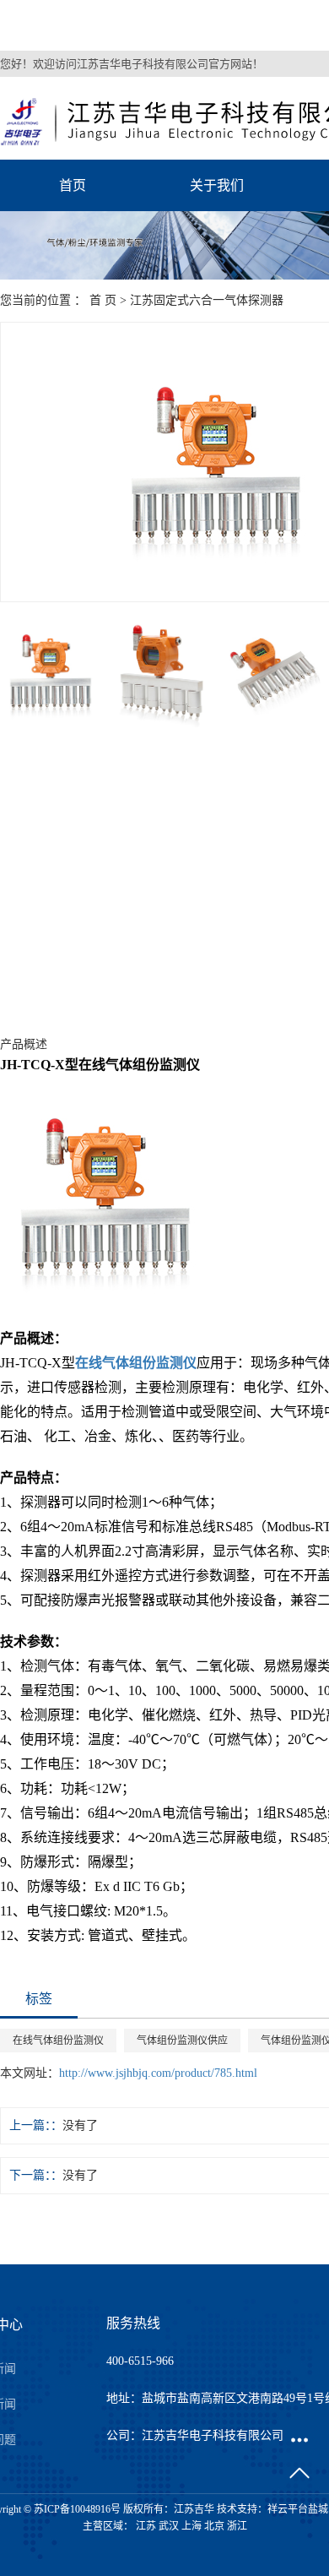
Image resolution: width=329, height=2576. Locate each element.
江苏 (146, 2526)
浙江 (237, 2526)
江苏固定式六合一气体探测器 (207, 300)
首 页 (103, 300)
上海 (191, 2526)
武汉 (169, 2526)
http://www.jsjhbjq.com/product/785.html (158, 2073)
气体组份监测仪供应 (182, 2041)
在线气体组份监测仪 (58, 2041)
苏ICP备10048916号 (77, 2509)
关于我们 (217, 185)
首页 (73, 185)
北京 (214, 2526)
